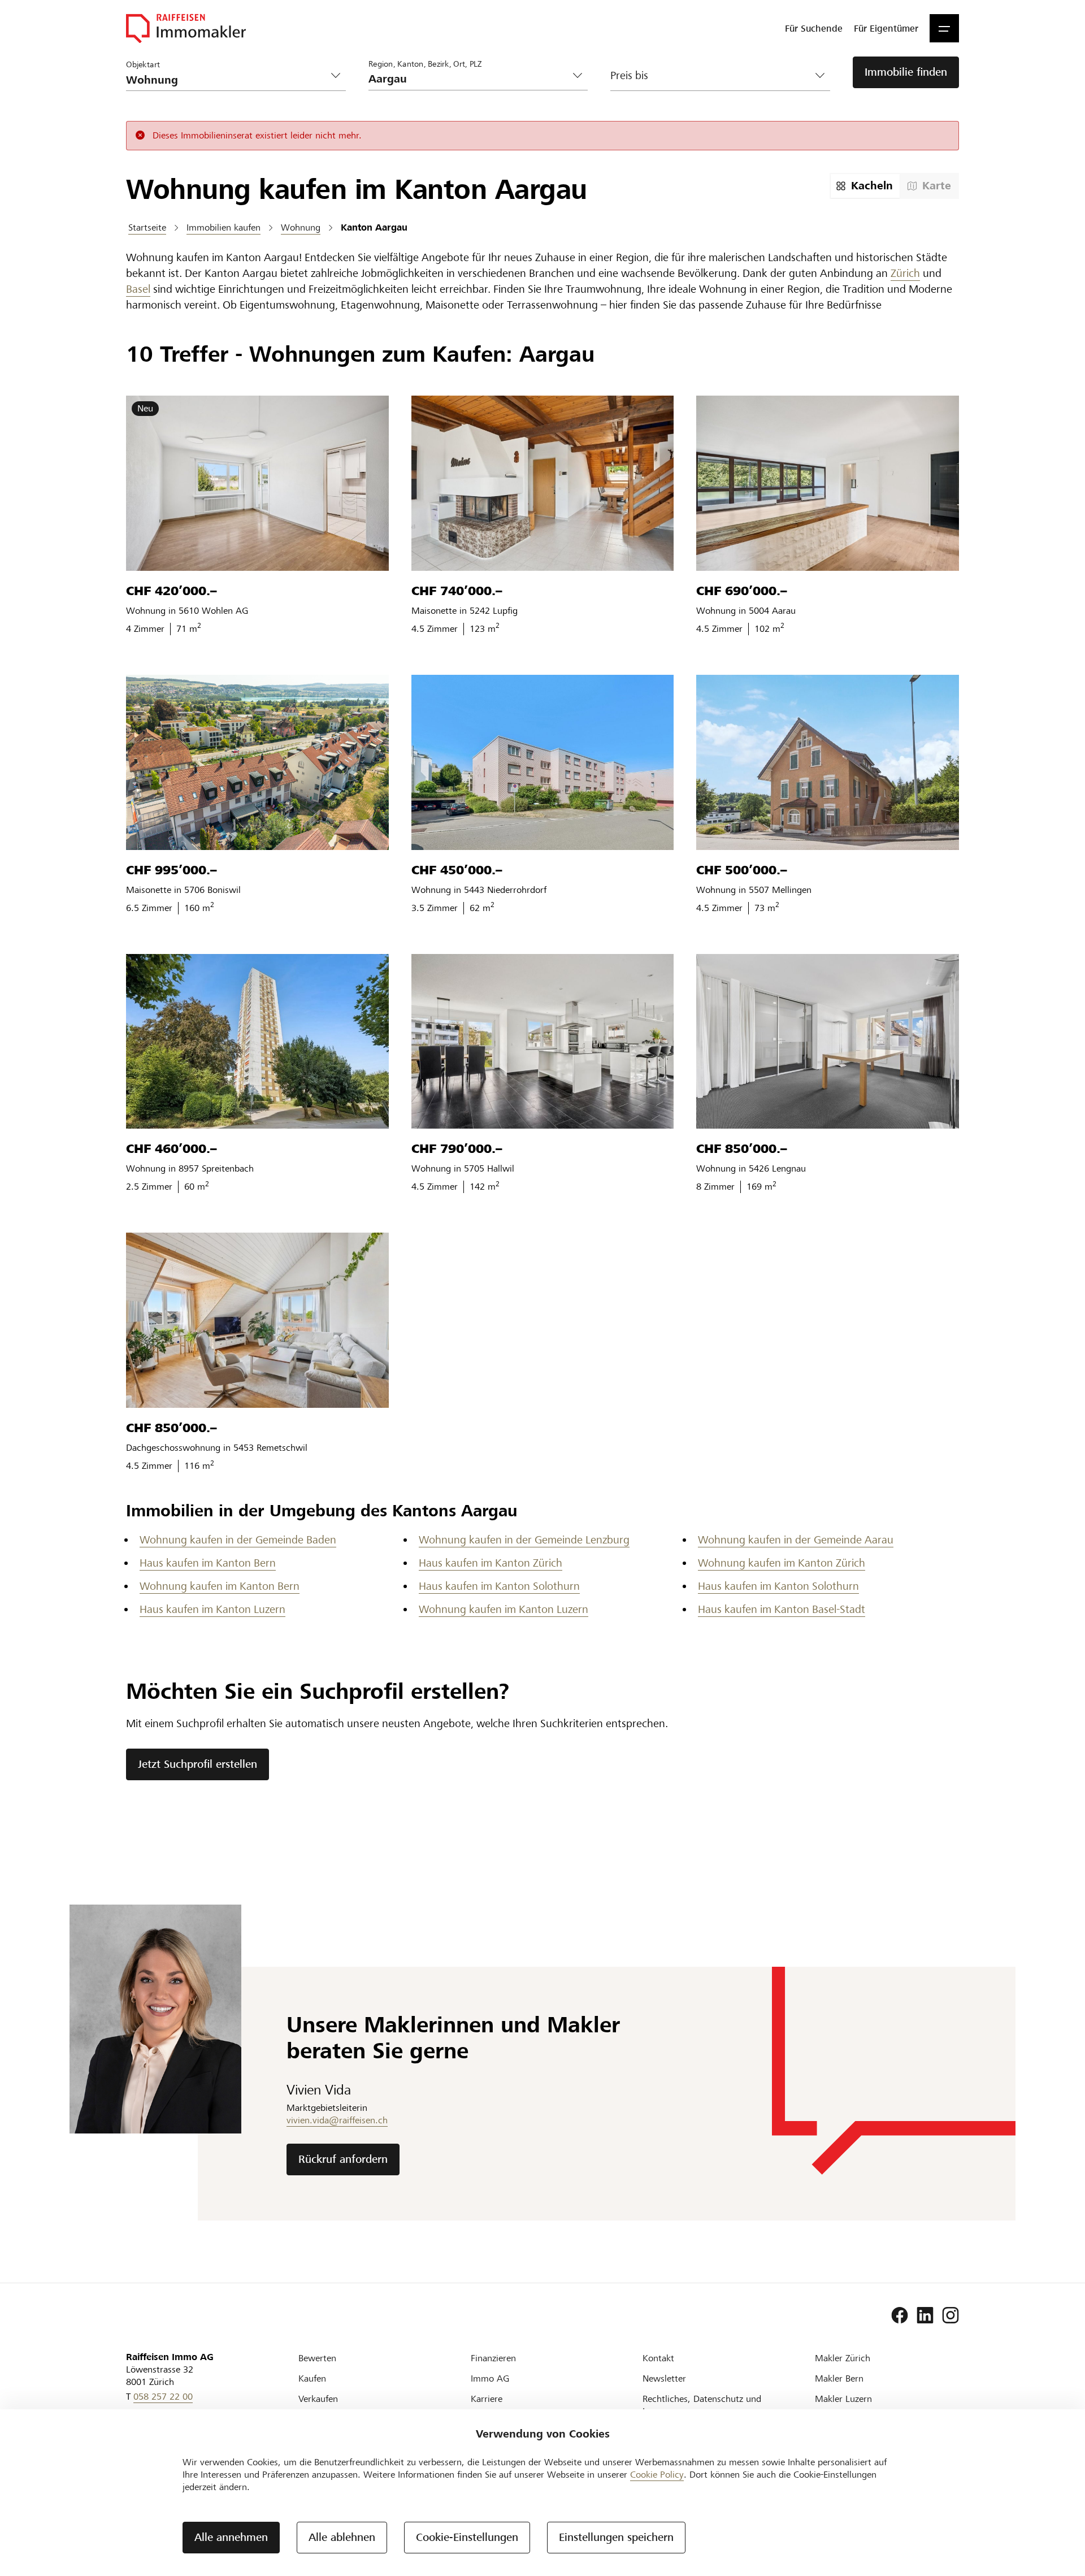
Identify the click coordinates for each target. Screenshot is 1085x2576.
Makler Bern (839, 2378)
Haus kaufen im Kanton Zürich (491, 1563)
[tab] (865, 186)
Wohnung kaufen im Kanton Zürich (782, 1563)
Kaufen (312, 2378)
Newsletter (664, 2378)
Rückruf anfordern (343, 2159)
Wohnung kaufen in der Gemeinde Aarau (796, 1540)
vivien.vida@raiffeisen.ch (337, 2120)
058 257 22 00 (163, 2397)
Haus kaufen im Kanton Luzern (212, 1609)
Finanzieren (493, 2358)
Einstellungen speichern (616, 2537)
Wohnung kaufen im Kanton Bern (220, 1586)
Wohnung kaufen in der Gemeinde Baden (238, 1540)
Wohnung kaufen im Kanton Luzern (504, 1609)
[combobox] (469, 79)
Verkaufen (318, 2399)
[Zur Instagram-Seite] (951, 2315)
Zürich (905, 273)
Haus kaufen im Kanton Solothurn (499, 1586)
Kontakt (658, 2358)
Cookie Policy (657, 2475)
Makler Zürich (843, 2358)
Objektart (143, 64)
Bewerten (317, 2358)
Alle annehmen (231, 2537)
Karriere (487, 2399)
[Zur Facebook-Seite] (900, 2315)
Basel (138, 289)
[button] (944, 28)
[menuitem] (814, 28)
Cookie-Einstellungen (467, 2537)
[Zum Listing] (257, 483)
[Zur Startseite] (186, 28)
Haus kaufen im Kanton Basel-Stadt (782, 1609)
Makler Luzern (843, 2399)
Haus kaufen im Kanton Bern (208, 1563)
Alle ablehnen (342, 2537)
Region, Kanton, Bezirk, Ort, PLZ (425, 64)
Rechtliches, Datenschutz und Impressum (702, 2405)
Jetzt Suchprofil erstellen (198, 1764)
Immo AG (490, 2378)
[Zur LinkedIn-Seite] (925, 2315)
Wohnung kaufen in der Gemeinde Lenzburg (524, 1540)
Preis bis (629, 75)
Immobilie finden (906, 72)
